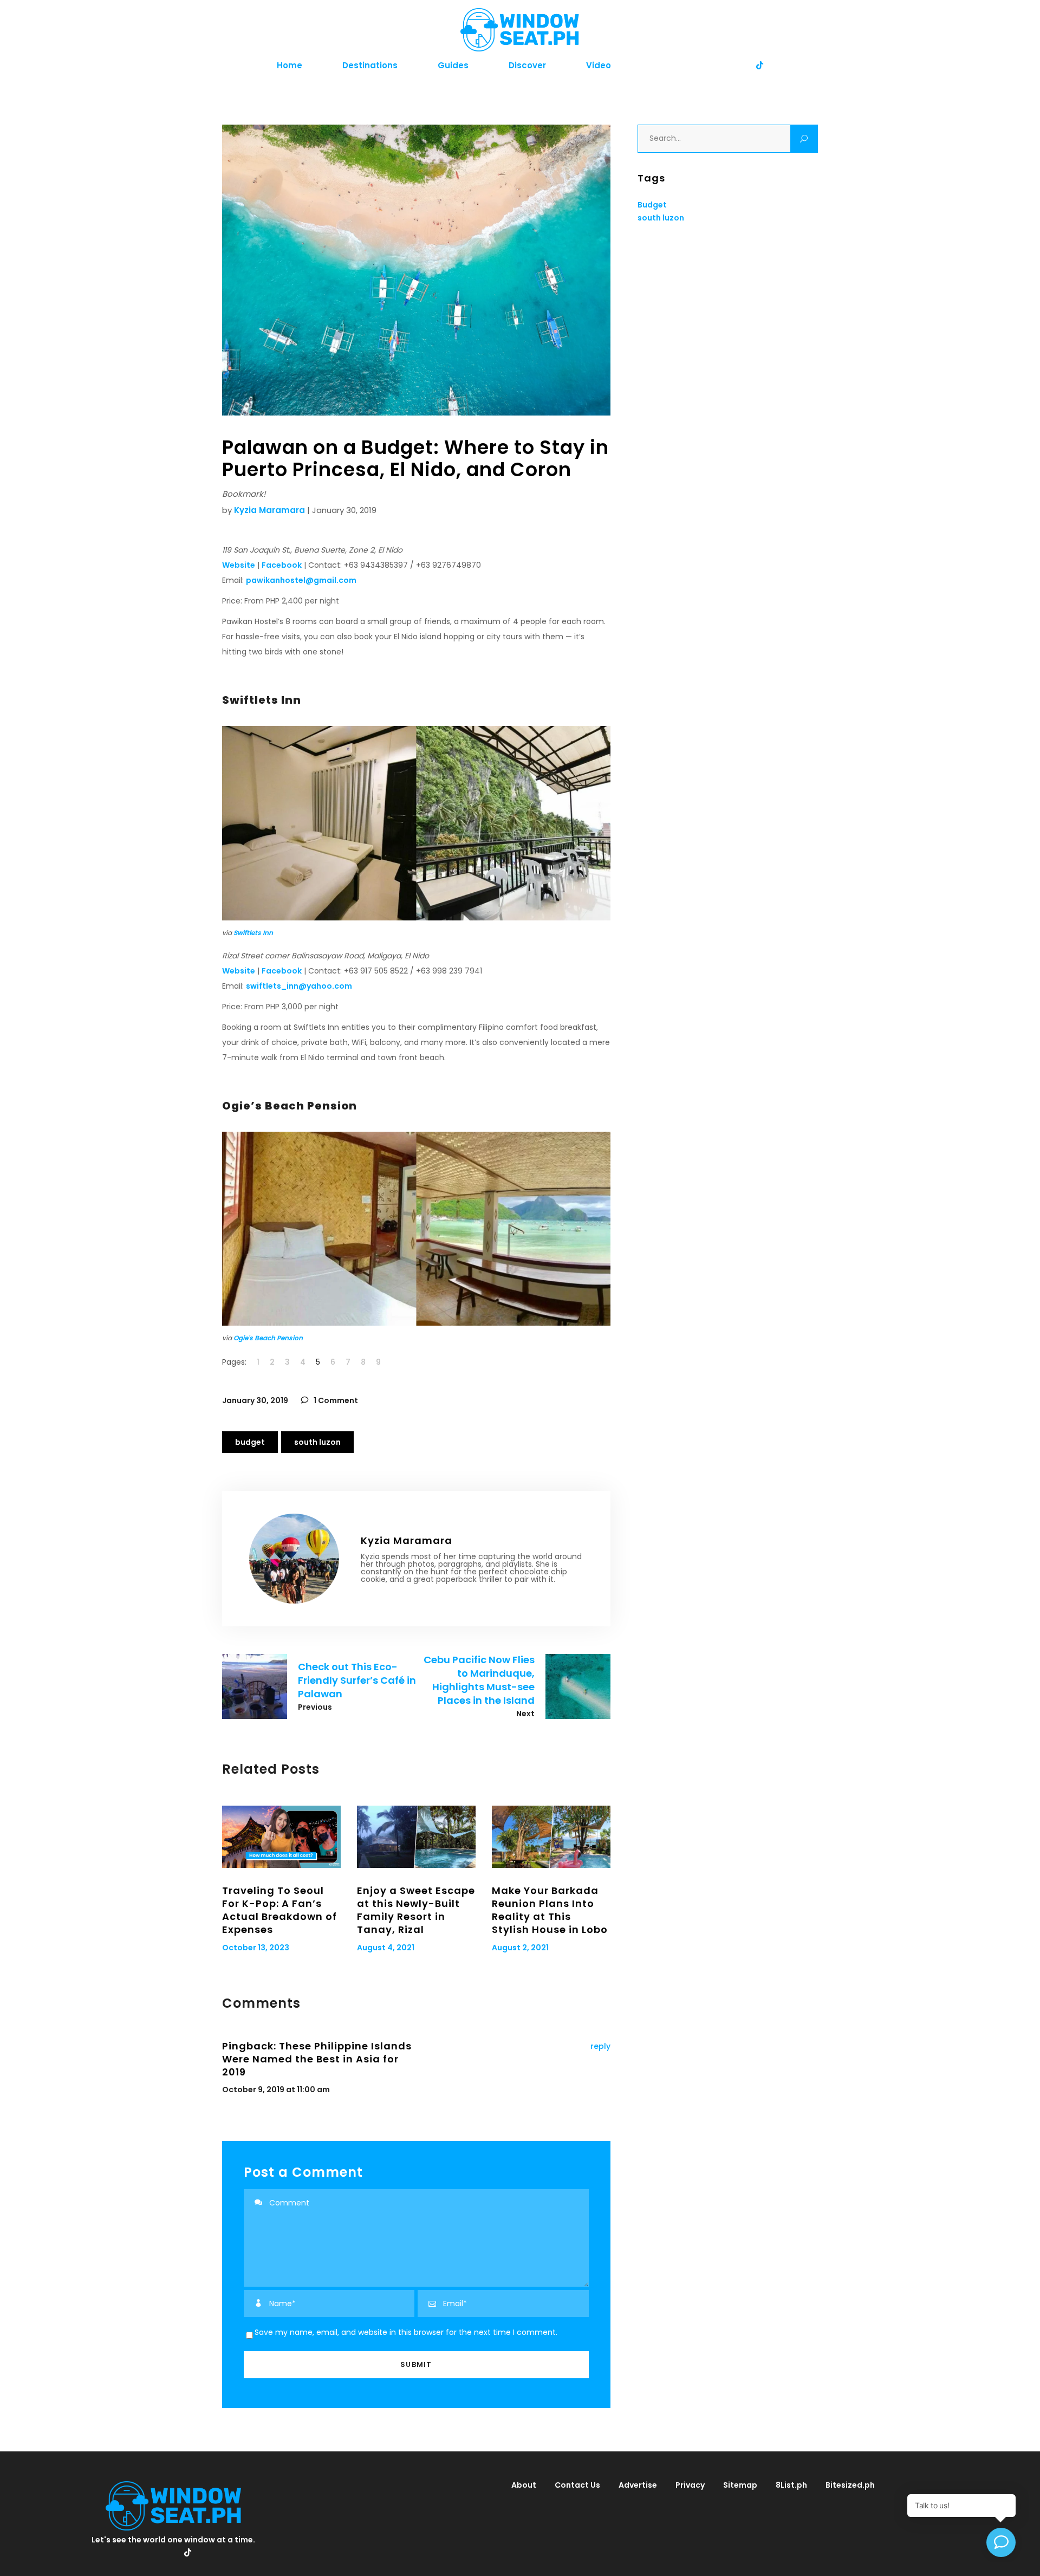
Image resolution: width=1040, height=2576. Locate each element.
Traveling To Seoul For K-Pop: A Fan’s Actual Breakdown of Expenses (279, 1910)
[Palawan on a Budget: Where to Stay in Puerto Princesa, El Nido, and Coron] (294, 1559)
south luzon (317, 1442)
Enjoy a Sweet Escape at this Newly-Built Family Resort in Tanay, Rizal (416, 1910)
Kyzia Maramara (269, 510)
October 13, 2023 (256, 1948)
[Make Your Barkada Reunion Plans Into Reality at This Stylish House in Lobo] (551, 1837)
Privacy (690, 2485)
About (524, 2485)
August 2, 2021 (520, 1948)
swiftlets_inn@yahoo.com (299, 986)
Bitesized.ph (850, 2485)
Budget (250, 1442)
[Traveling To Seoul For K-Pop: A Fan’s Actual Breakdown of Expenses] (281, 1837)
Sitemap (740, 2485)
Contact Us (577, 2485)
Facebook (282, 565)
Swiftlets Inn (253, 933)
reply (600, 2046)
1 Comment (335, 1400)
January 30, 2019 (255, 1400)
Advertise (638, 2485)
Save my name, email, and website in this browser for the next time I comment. (406, 2332)
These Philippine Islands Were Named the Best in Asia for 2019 (317, 2059)
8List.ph (791, 2485)
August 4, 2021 (386, 1948)
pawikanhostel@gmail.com (301, 580)
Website (239, 565)
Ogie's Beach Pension (268, 1338)
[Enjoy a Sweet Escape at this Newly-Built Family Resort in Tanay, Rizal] (416, 1837)
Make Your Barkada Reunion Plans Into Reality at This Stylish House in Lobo (550, 1910)
